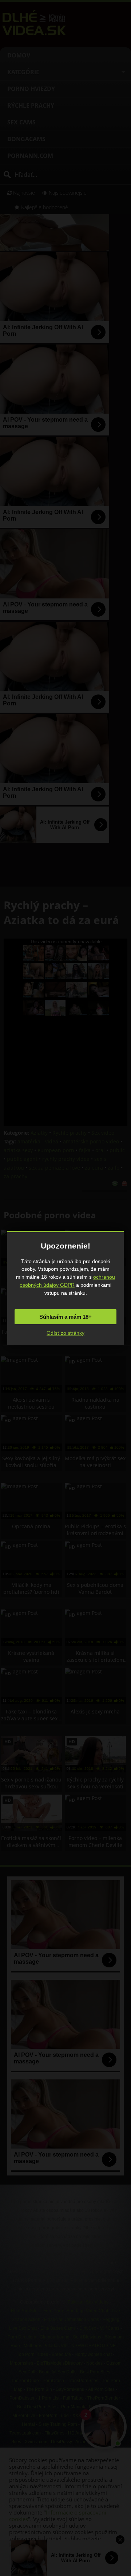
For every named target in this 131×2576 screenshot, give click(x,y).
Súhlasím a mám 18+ (65, 1317)
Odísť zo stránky (65, 1333)
